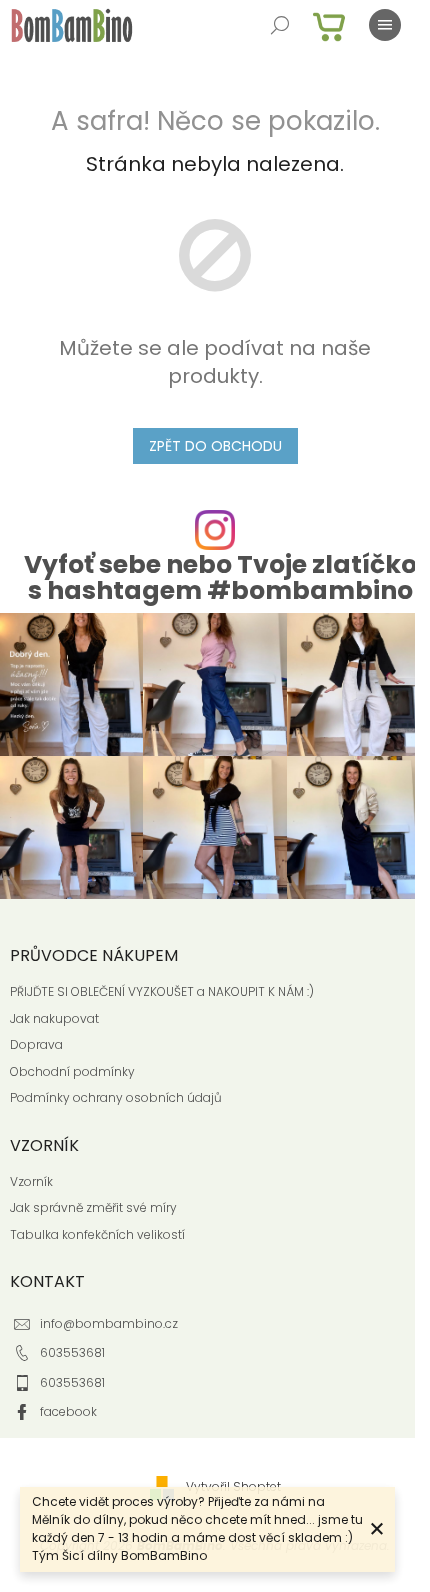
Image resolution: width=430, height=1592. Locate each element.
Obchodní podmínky (72, 1072)
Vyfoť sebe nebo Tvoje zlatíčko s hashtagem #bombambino (220, 577)
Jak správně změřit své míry (93, 1208)
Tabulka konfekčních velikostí (97, 1235)
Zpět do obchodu (215, 446)
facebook (68, 1411)
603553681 (72, 1352)
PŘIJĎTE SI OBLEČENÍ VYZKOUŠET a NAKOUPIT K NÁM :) (162, 992)
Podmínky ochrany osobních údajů (116, 1098)
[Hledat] (280, 25)
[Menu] (385, 25)
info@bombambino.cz (109, 1323)
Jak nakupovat (54, 1019)
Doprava (36, 1045)
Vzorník (31, 1182)
